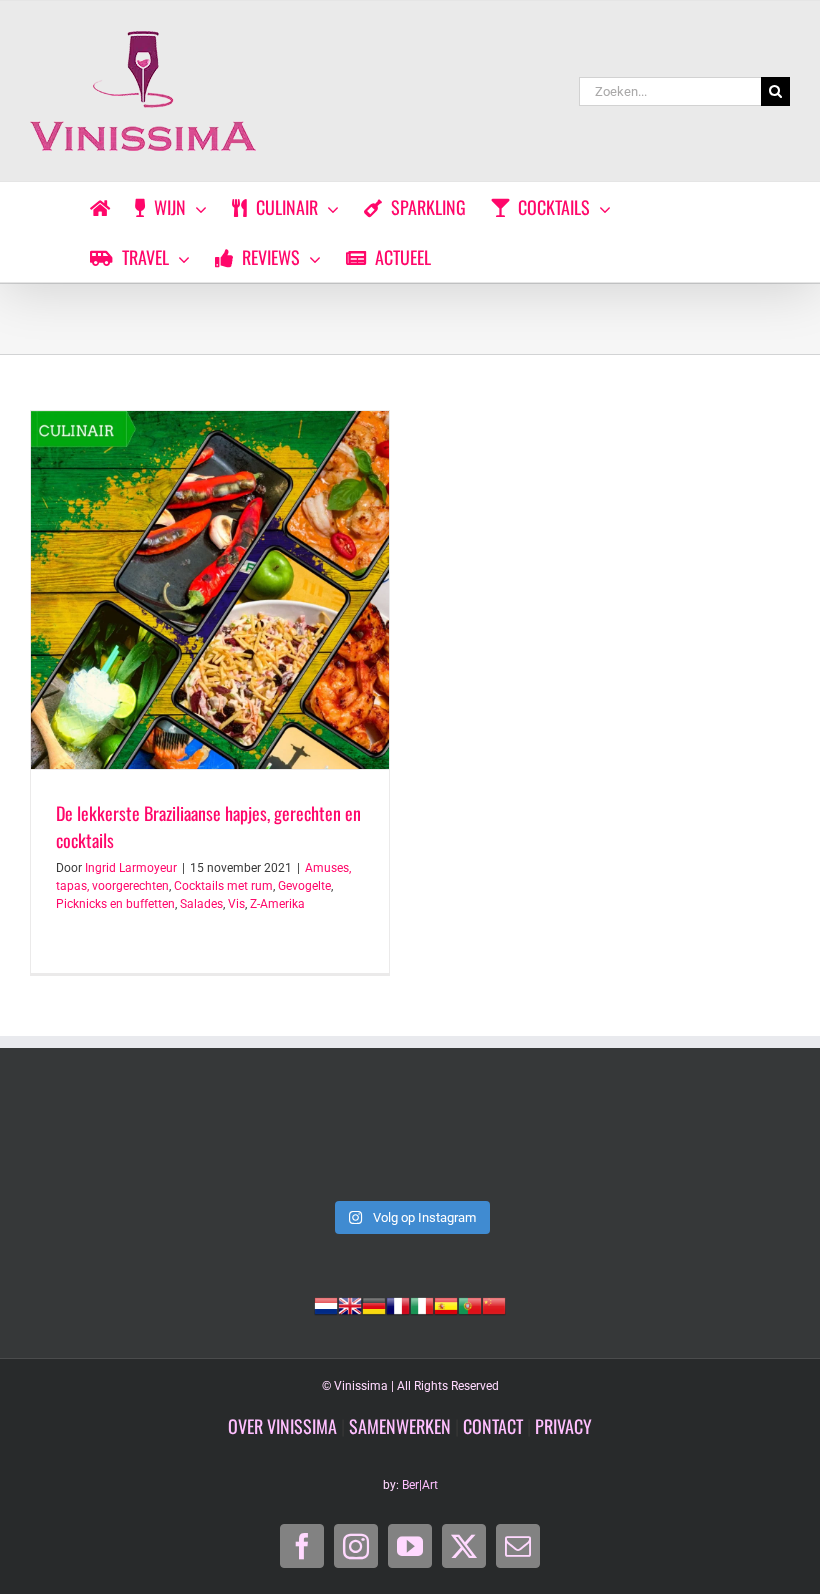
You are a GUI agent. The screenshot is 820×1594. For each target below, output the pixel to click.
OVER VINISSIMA (282, 1426)
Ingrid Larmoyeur (131, 868)
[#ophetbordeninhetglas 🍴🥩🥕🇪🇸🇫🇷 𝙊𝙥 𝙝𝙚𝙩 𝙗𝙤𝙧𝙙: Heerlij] (256, 1143)
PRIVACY (563, 1426)
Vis (236, 904)
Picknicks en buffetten (115, 904)
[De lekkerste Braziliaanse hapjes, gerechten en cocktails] (210, 590)
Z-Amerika (277, 904)
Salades (201, 904)
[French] (398, 1304)
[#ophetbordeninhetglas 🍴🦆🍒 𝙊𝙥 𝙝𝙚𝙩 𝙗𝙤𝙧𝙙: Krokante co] (410, 1143)
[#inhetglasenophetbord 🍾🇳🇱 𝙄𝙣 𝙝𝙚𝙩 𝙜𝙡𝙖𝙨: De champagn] (564, 1143)
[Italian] (422, 1304)
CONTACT (493, 1426)
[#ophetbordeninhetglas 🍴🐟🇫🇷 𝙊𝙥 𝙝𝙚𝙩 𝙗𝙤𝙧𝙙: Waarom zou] (102, 1143)
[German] (374, 1304)
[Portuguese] (470, 1304)
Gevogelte (304, 886)
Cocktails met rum (223, 886)
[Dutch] (326, 1304)
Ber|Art (420, 1485)
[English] (350, 1304)
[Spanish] (446, 1304)
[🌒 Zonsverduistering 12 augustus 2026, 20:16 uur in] (718, 1143)
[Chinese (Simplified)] (494, 1304)
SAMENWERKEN (400, 1426)
